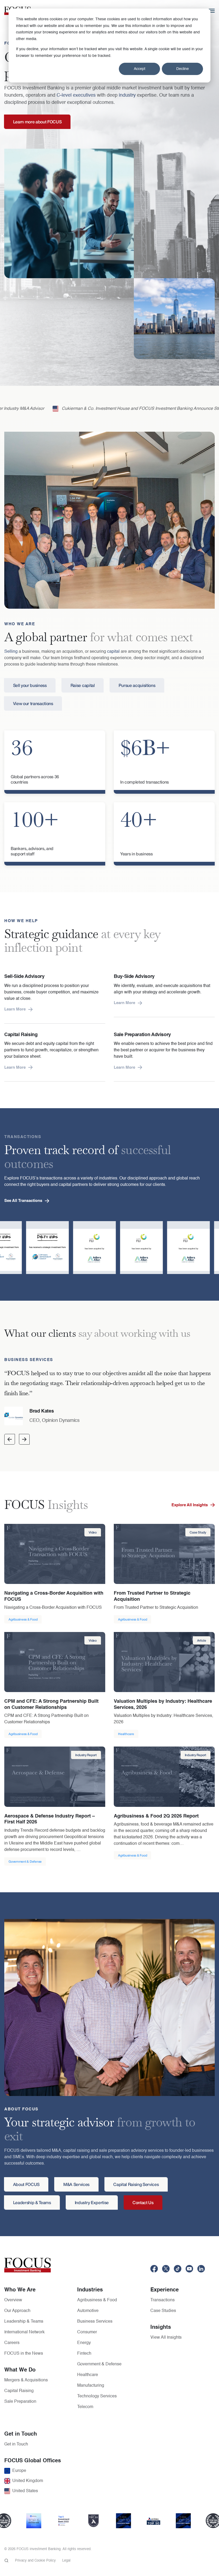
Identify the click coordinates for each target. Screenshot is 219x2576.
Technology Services (97, 2396)
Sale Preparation (20, 2402)
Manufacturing (91, 2386)
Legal (66, 2561)
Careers (12, 2343)
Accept (140, 69)
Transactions (163, 2300)
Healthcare (88, 2375)
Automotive (88, 2311)
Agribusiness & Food (97, 2300)
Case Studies (163, 2311)
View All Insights (166, 2338)
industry (127, 95)
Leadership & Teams (24, 2322)
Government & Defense (99, 2364)
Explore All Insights (190, 1505)
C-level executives (76, 95)
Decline (183, 69)
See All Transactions (23, 1201)
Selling (11, 652)
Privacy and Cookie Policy (35, 2561)
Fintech (84, 2354)
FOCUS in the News (24, 2354)
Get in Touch (16, 2444)
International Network (24, 2332)
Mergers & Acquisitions (26, 2380)
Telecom (85, 2407)
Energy (84, 2343)
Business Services (95, 2322)
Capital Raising (19, 2391)
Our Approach (17, 2311)
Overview (13, 2300)
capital (113, 652)
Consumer (87, 2332)
